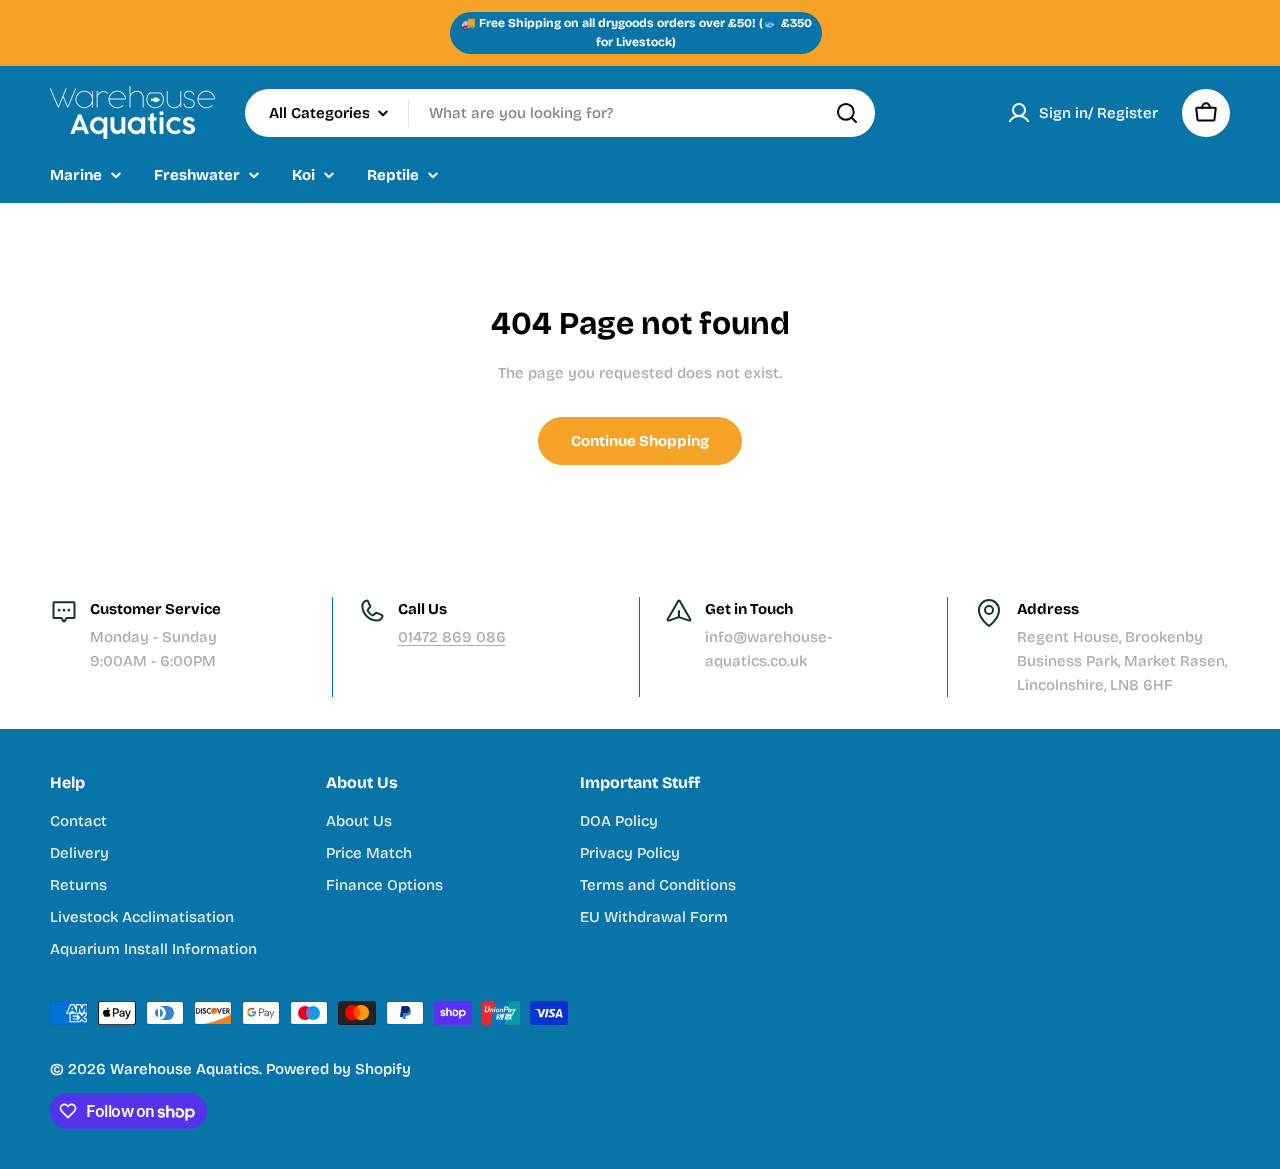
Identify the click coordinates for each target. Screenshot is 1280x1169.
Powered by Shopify (338, 1069)
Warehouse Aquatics (184, 1069)
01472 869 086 (452, 637)
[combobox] (560, 113)
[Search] (847, 113)
